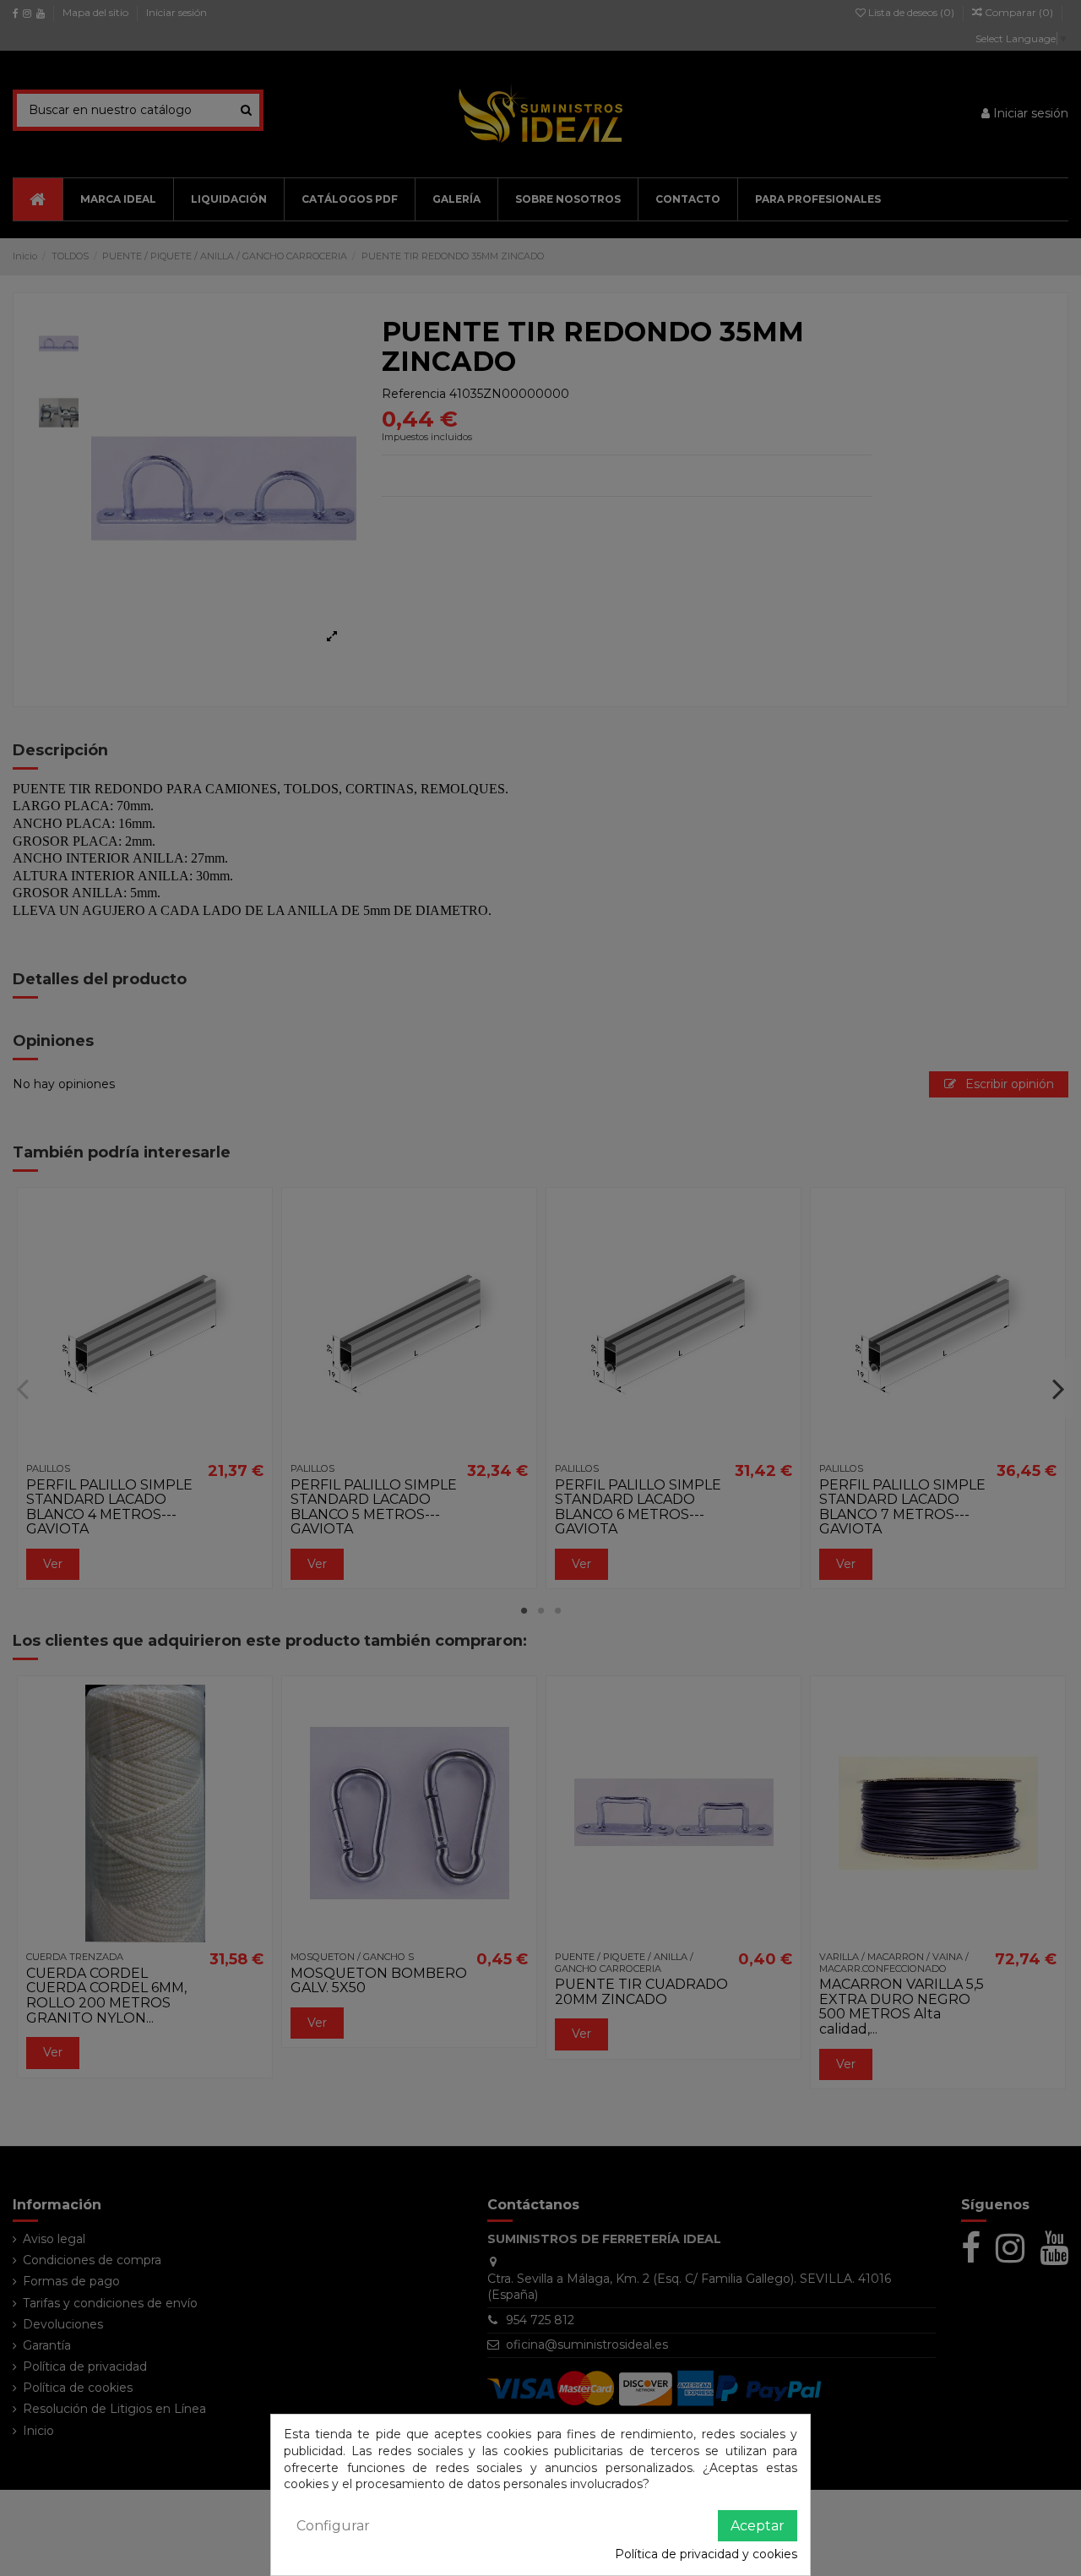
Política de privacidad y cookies (706, 2554)
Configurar (333, 2526)
